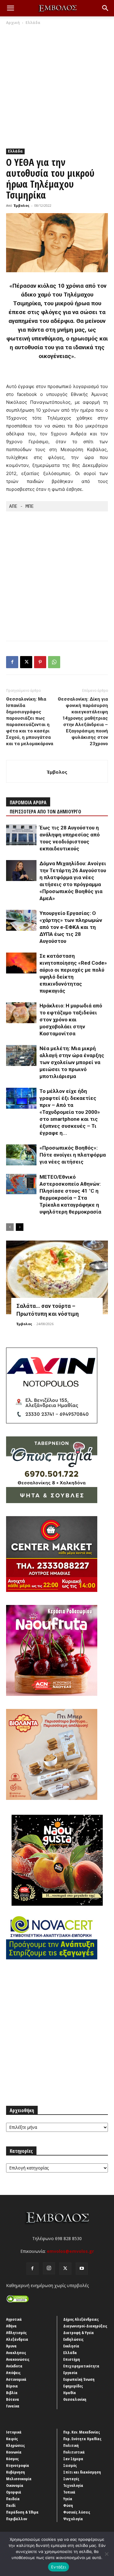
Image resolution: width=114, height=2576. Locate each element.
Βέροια (12, 2386)
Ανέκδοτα (14, 2366)
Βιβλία (12, 2393)
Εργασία (70, 2373)
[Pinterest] (40, 662)
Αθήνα (11, 2326)
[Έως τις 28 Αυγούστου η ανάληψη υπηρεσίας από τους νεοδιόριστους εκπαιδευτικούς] (21, 835)
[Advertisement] (57, 85)
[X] (26, 662)
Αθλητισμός (16, 2333)
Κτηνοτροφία (18, 2465)
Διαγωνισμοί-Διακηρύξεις (85, 2326)
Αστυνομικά (16, 2379)
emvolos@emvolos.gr (70, 2251)
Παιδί (11, 2505)
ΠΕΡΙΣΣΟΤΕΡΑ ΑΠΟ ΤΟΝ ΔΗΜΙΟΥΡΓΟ (45, 812)
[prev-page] (10, 1227)
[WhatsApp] (54, 662)
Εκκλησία (71, 2346)
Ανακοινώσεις (18, 2359)
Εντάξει (59, 2567)
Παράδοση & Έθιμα (22, 2512)
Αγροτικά (14, 2319)
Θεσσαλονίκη (75, 2399)
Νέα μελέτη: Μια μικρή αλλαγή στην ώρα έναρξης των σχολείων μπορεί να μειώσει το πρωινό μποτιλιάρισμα (72, 1062)
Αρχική (13, 23)
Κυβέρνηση (16, 2472)
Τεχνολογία (73, 2485)
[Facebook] (12, 662)
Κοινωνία (14, 2452)
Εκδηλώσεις (73, 2339)
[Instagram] (49, 2268)
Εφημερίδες (73, 2386)
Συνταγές (71, 2479)
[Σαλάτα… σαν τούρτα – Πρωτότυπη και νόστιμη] (57, 1277)
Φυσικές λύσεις (77, 2512)
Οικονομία (15, 2485)
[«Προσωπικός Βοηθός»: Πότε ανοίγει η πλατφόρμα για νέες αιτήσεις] (21, 1155)
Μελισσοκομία (19, 2479)
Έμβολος (22, 205)
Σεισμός (70, 2465)
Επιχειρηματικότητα (81, 2366)
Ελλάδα (33, 23)
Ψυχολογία (73, 2519)
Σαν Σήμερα (73, 2459)
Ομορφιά (14, 2492)
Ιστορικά (14, 2432)
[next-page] (20, 1227)
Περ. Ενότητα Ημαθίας (82, 2439)
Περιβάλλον (17, 2519)
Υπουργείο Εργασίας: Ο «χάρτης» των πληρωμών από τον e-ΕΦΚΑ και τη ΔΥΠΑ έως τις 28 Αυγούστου (71, 927)
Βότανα (13, 2399)
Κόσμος (12, 2459)
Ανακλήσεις (16, 2353)
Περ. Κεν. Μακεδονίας (82, 2432)
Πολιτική (71, 2445)
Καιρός (12, 2439)
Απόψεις (13, 2373)
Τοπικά (69, 2492)
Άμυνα (11, 2346)
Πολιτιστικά (74, 2452)
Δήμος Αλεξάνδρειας (81, 2319)
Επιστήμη (72, 2359)
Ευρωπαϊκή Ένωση (79, 2379)
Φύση (68, 2505)
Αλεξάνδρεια (17, 2339)
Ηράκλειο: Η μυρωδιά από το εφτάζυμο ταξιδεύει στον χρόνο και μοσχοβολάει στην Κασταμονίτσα (71, 1020)
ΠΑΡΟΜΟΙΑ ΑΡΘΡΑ (28, 802)
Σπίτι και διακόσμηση (82, 2472)
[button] (10, 8)
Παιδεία (13, 2499)
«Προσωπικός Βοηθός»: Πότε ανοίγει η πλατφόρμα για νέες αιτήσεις (73, 1155)
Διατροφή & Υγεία (79, 2333)
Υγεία (68, 2499)
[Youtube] (82, 2269)
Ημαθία (70, 2393)
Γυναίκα (13, 2406)
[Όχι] (106, 2554)
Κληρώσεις (16, 2445)
